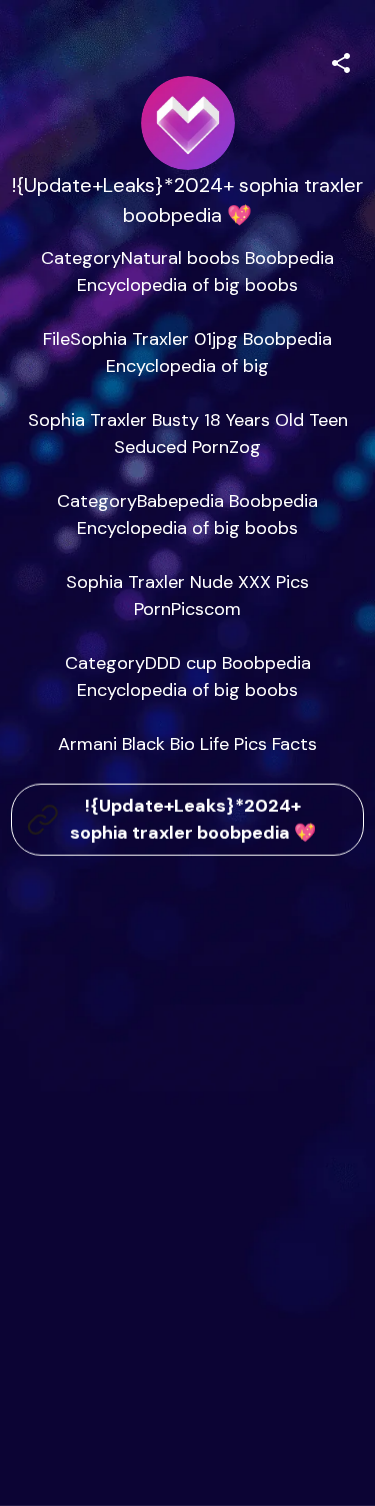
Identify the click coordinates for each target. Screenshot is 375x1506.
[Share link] (341, 60)
